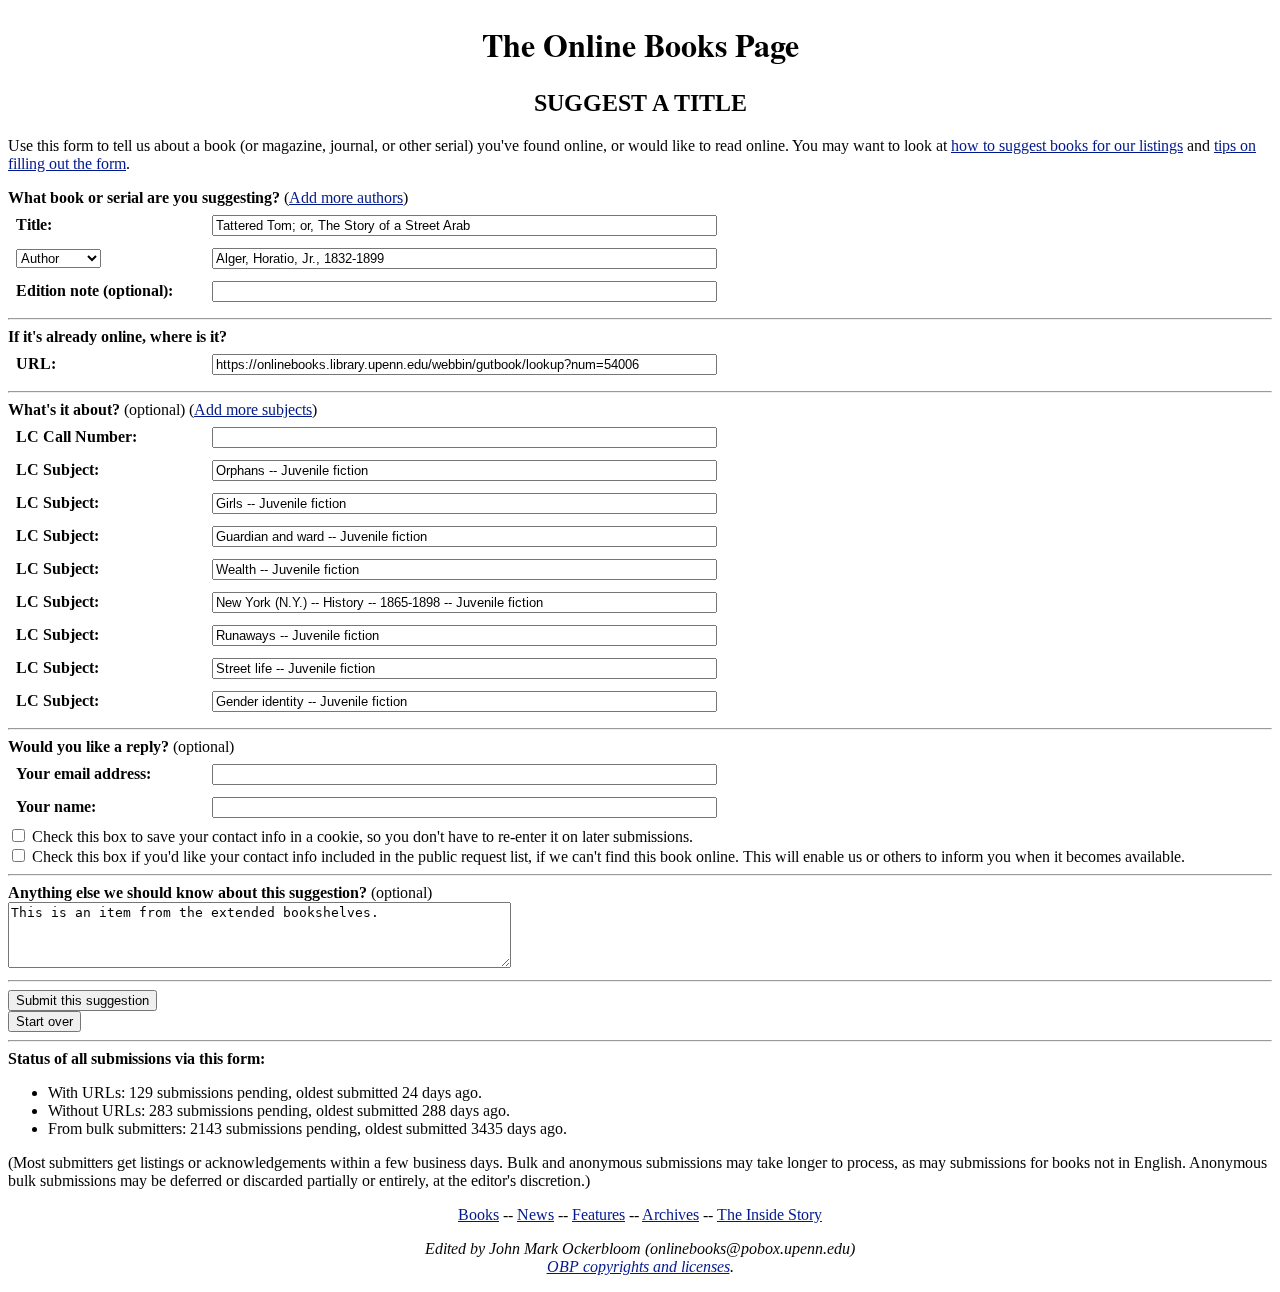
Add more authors (346, 197)
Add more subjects (253, 409)
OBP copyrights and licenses (638, 1266)
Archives (670, 1214)
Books (478, 1214)
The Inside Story (769, 1214)
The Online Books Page (640, 44)
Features (598, 1214)
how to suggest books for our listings (1067, 145)
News (535, 1214)
